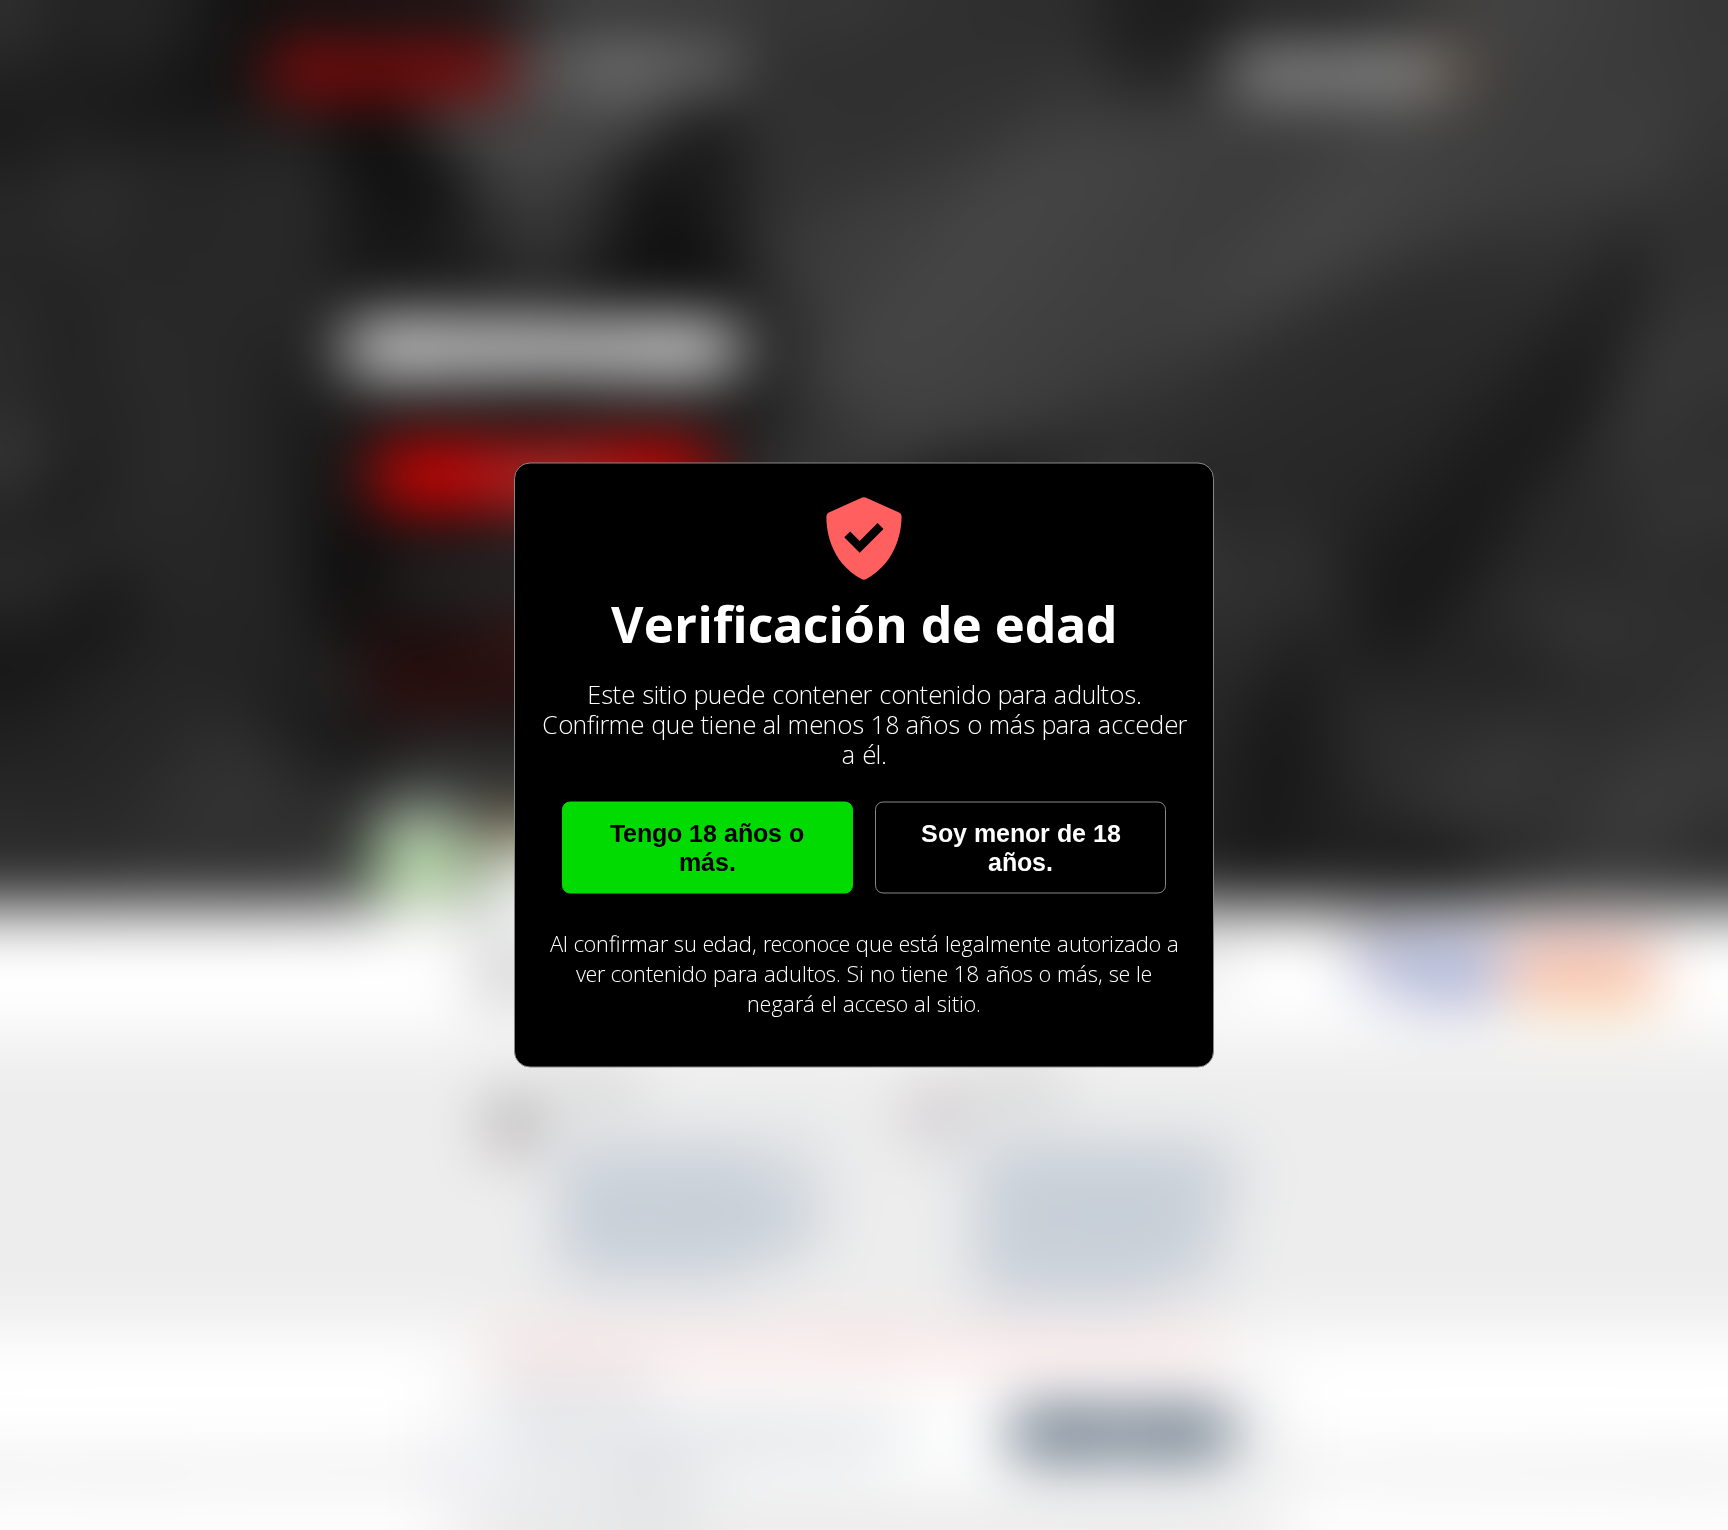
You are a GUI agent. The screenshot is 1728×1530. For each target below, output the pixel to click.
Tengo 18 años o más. (707, 847)
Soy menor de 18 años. (1021, 847)
